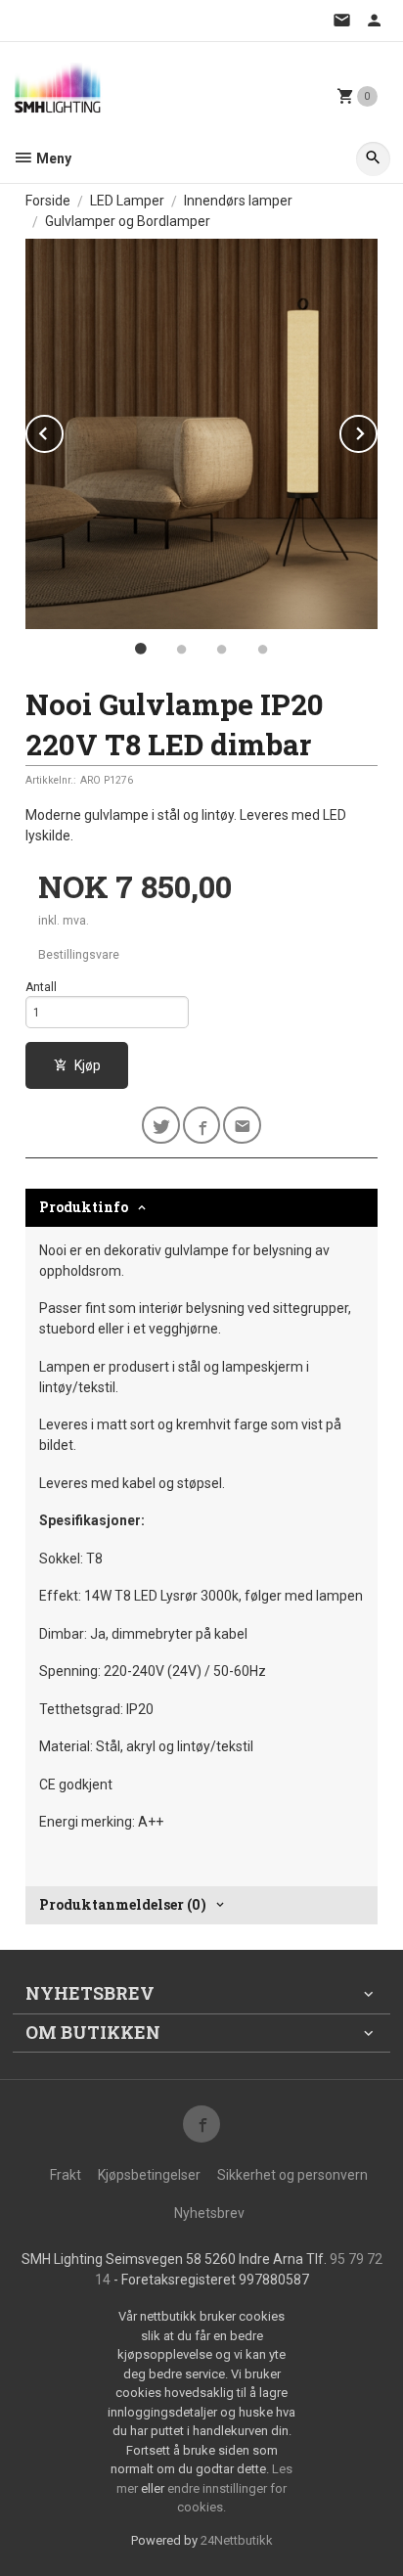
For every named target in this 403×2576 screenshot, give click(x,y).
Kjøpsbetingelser (149, 2175)
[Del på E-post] (242, 1126)
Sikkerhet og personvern (292, 2175)
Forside (48, 201)
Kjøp (88, 1065)
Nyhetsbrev (209, 2213)
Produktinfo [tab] (84, 1207)
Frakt (66, 2175)
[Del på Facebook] (202, 1126)
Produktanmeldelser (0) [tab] (123, 1904)
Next (377, 430)
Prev (63, 430)
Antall (41, 987)
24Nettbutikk (237, 2540)
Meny (52, 158)
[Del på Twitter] (161, 1126)
